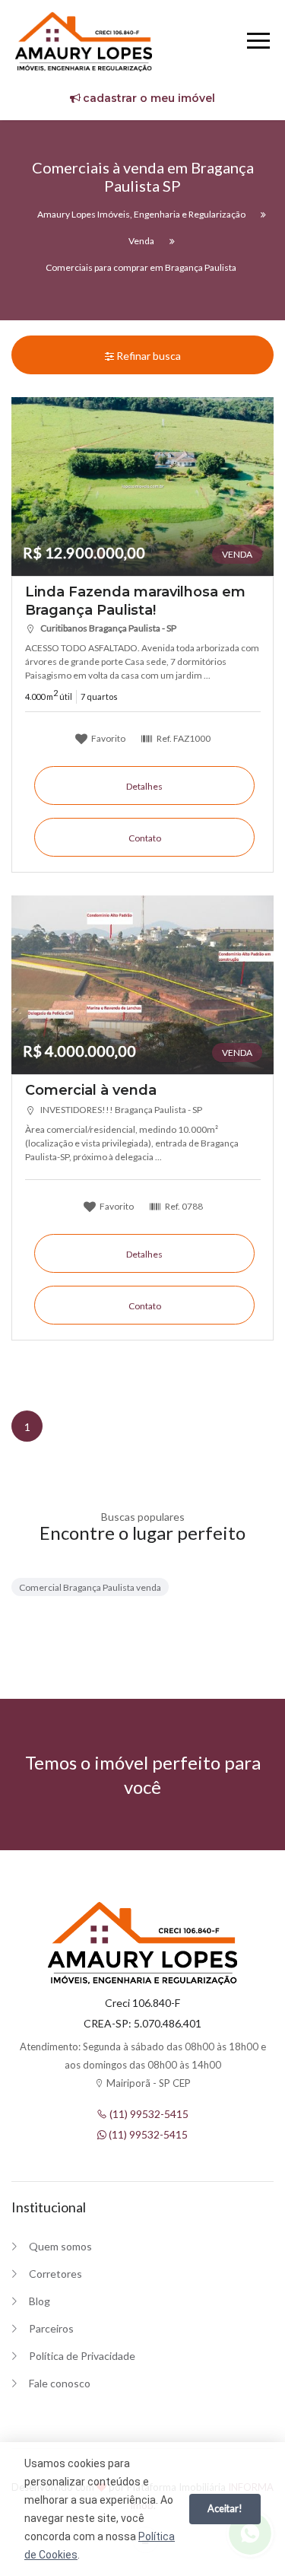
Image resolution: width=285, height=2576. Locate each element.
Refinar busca (147, 356)
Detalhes (144, 786)
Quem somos (60, 2246)
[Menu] (258, 43)
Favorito (108, 738)
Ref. (183, 738)
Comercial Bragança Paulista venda (90, 1587)
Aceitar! (225, 2508)
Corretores (55, 2274)
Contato (145, 838)
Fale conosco (60, 2383)
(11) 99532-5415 (148, 2114)
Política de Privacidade (82, 2356)
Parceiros (51, 2328)
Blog (40, 2301)
